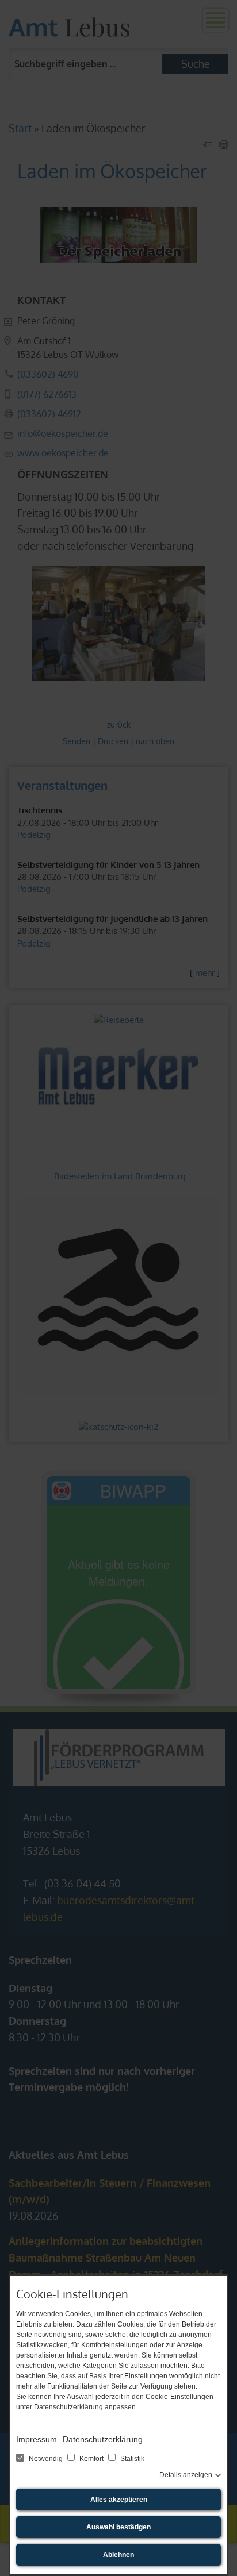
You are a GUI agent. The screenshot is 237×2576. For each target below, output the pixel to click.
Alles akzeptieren (119, 2500)
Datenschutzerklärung (103, 2439)
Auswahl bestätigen (118, 2527)
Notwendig (46, 2459)
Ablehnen (118, 2555)
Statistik (131, 2459)
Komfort (91, 2459)
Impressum (37, 2439)
